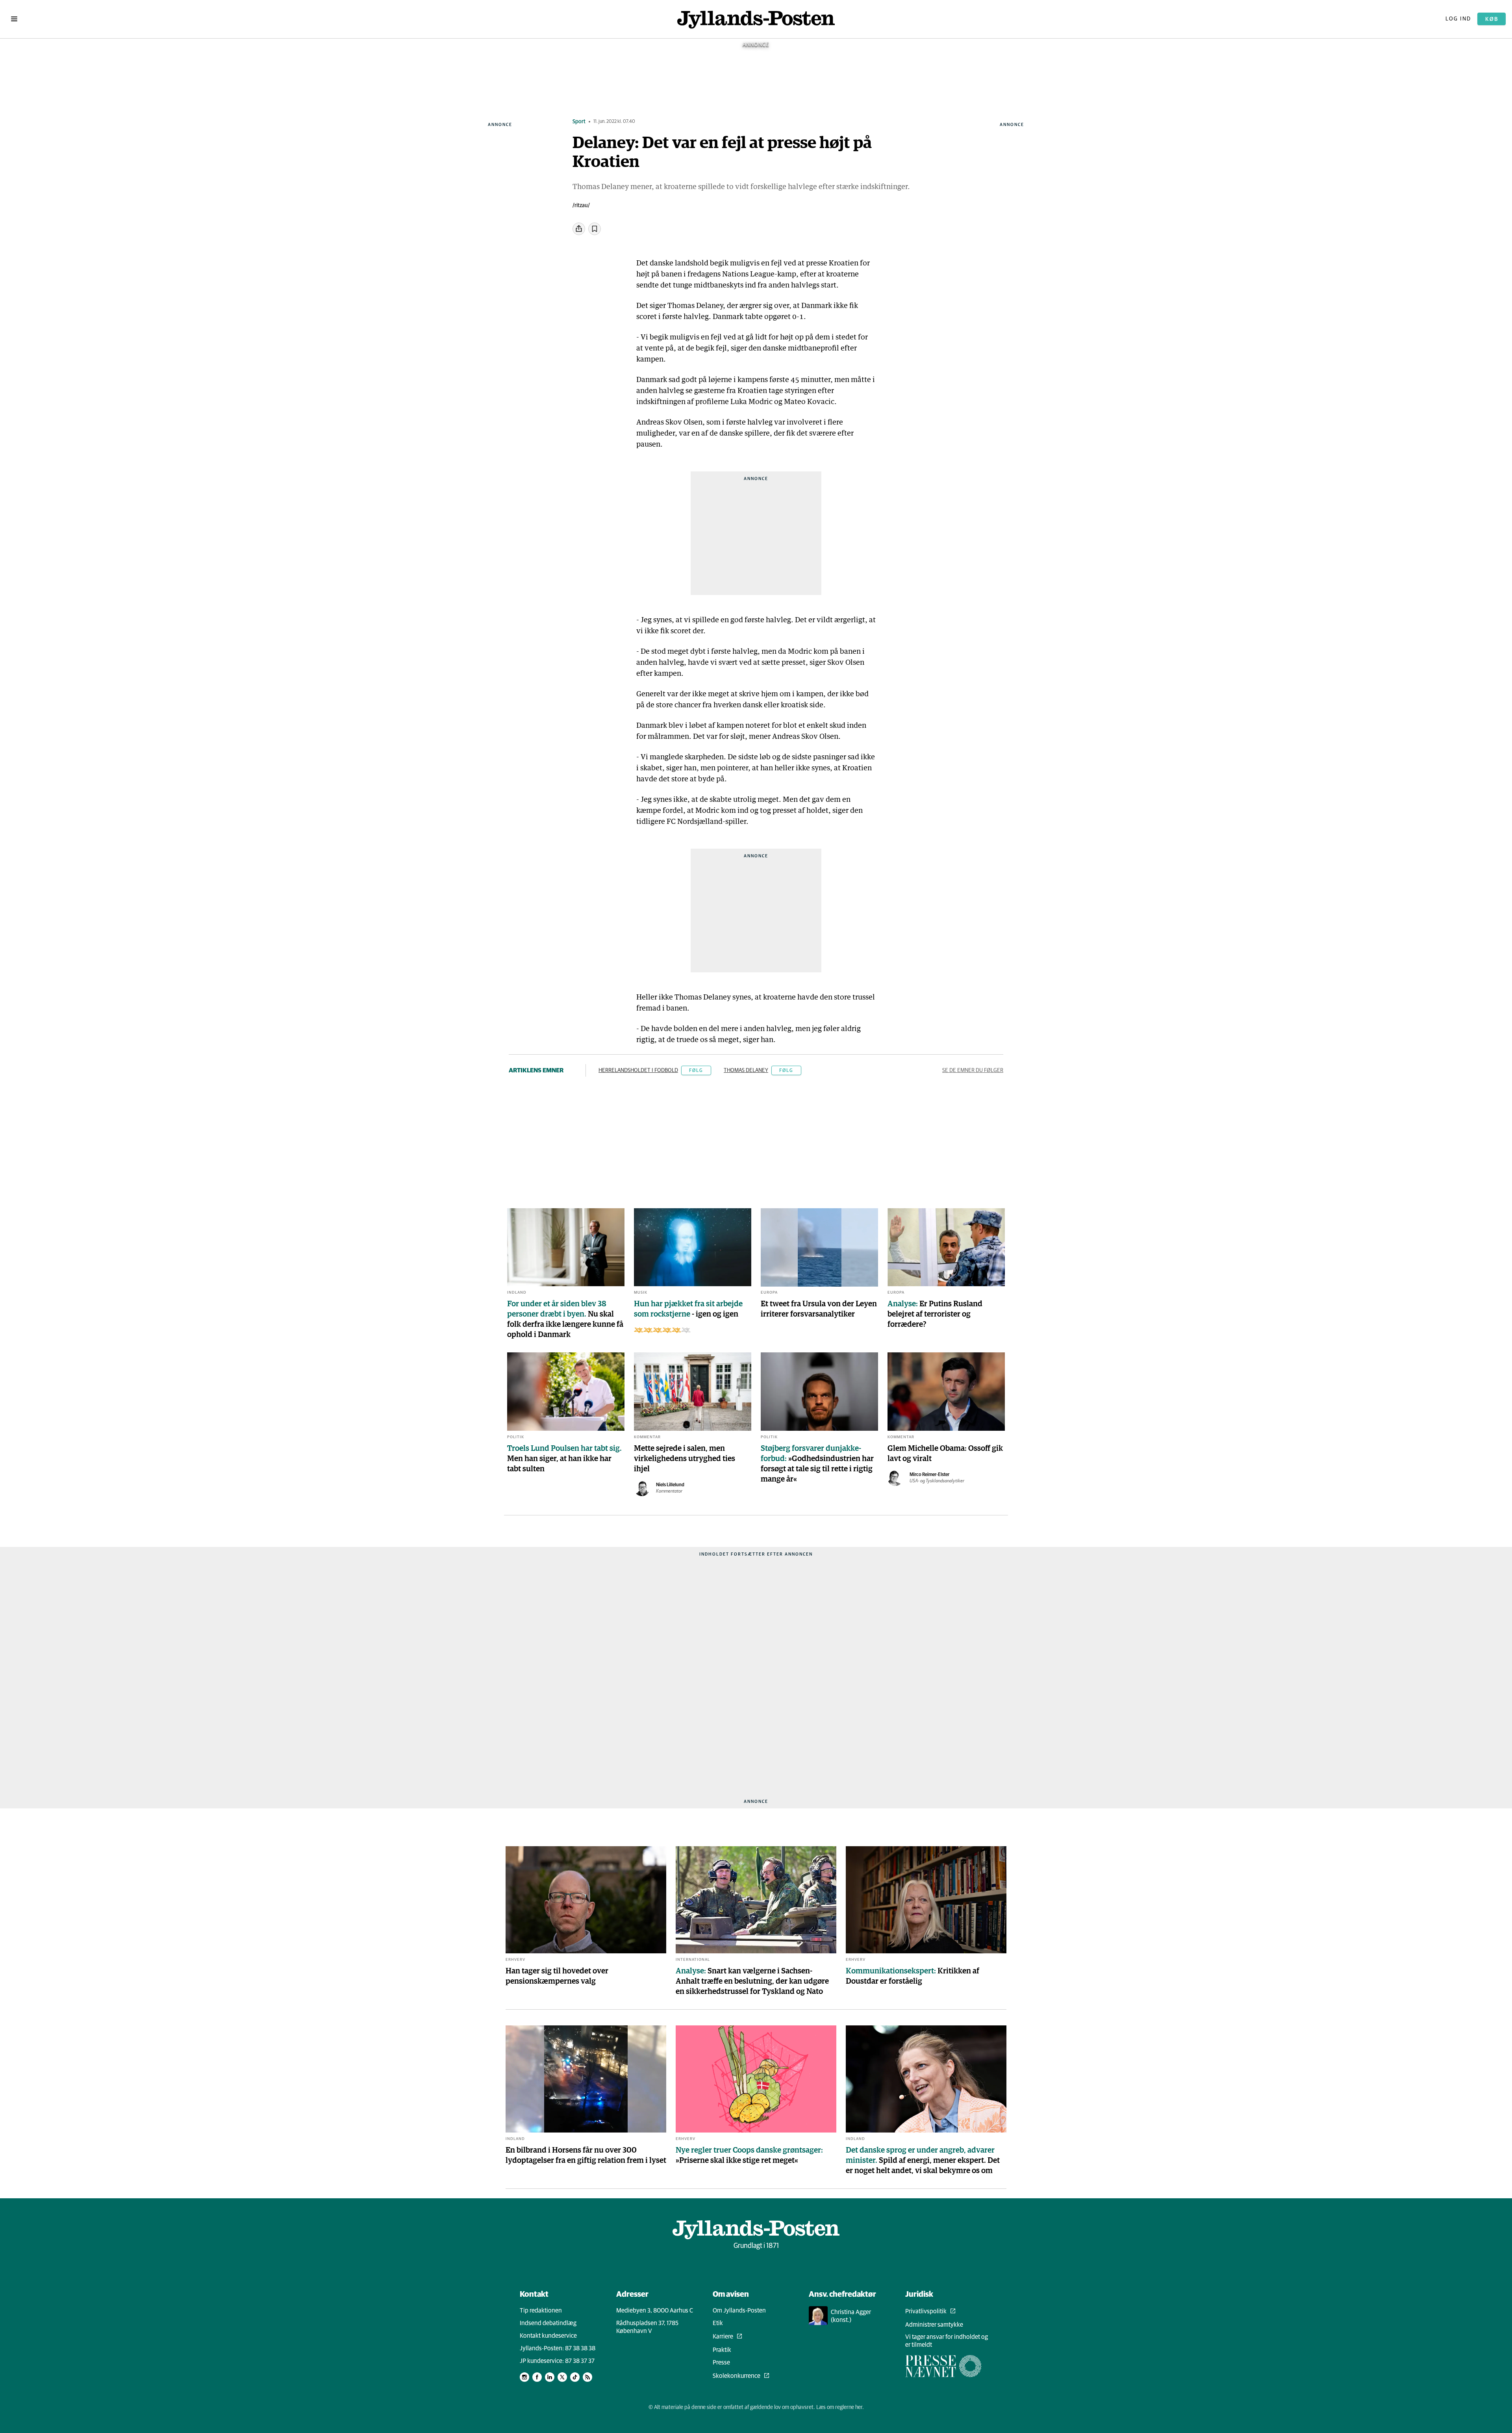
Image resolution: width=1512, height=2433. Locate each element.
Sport (579, 122)
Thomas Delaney (746, 1070)
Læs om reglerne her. (840, 2407)
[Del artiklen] (579, 229)
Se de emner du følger (973, 1070)
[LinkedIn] (550, 2377)
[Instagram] (524, 2377)
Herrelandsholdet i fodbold (638, 1070)
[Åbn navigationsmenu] (14, 19)
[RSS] (587, 2377)
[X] (562, 2377)
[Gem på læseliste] (595, 229)
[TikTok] (575, 2377)
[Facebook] (537, 2377)
